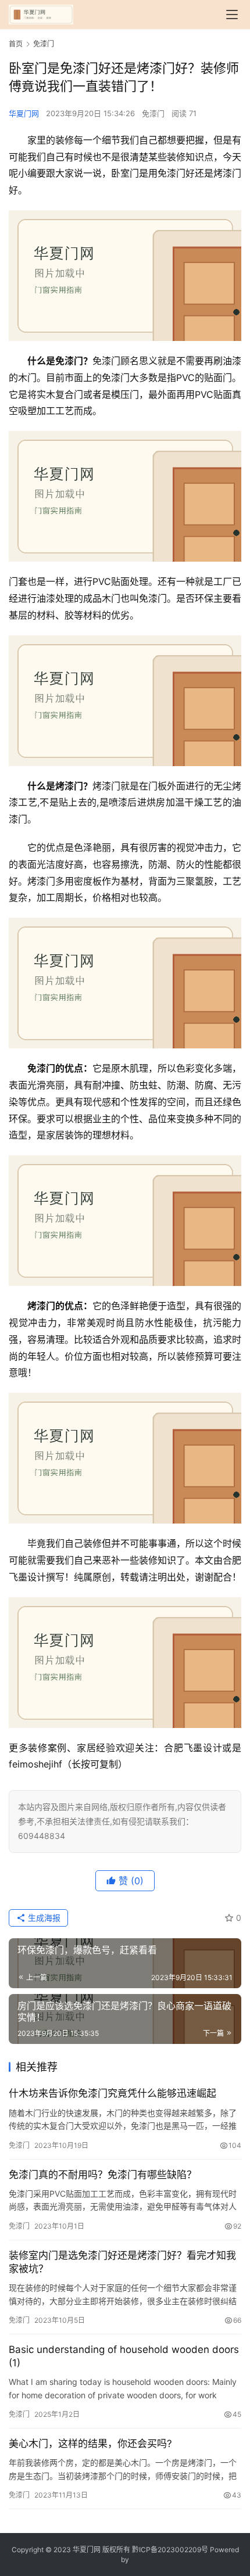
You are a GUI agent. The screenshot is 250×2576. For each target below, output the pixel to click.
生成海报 (43, 1918)
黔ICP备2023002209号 (170, 2550)
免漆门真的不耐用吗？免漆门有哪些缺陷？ (103, 2175)
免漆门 (153, 113)
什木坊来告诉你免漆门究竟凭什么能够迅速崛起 (112, 2093)
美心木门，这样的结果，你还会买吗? (90, 2444)
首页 (16, 44)
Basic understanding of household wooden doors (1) (124, 2356)
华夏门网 (24, 113)
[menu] (232, 15)
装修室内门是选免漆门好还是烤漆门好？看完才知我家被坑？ (122, 2262)
